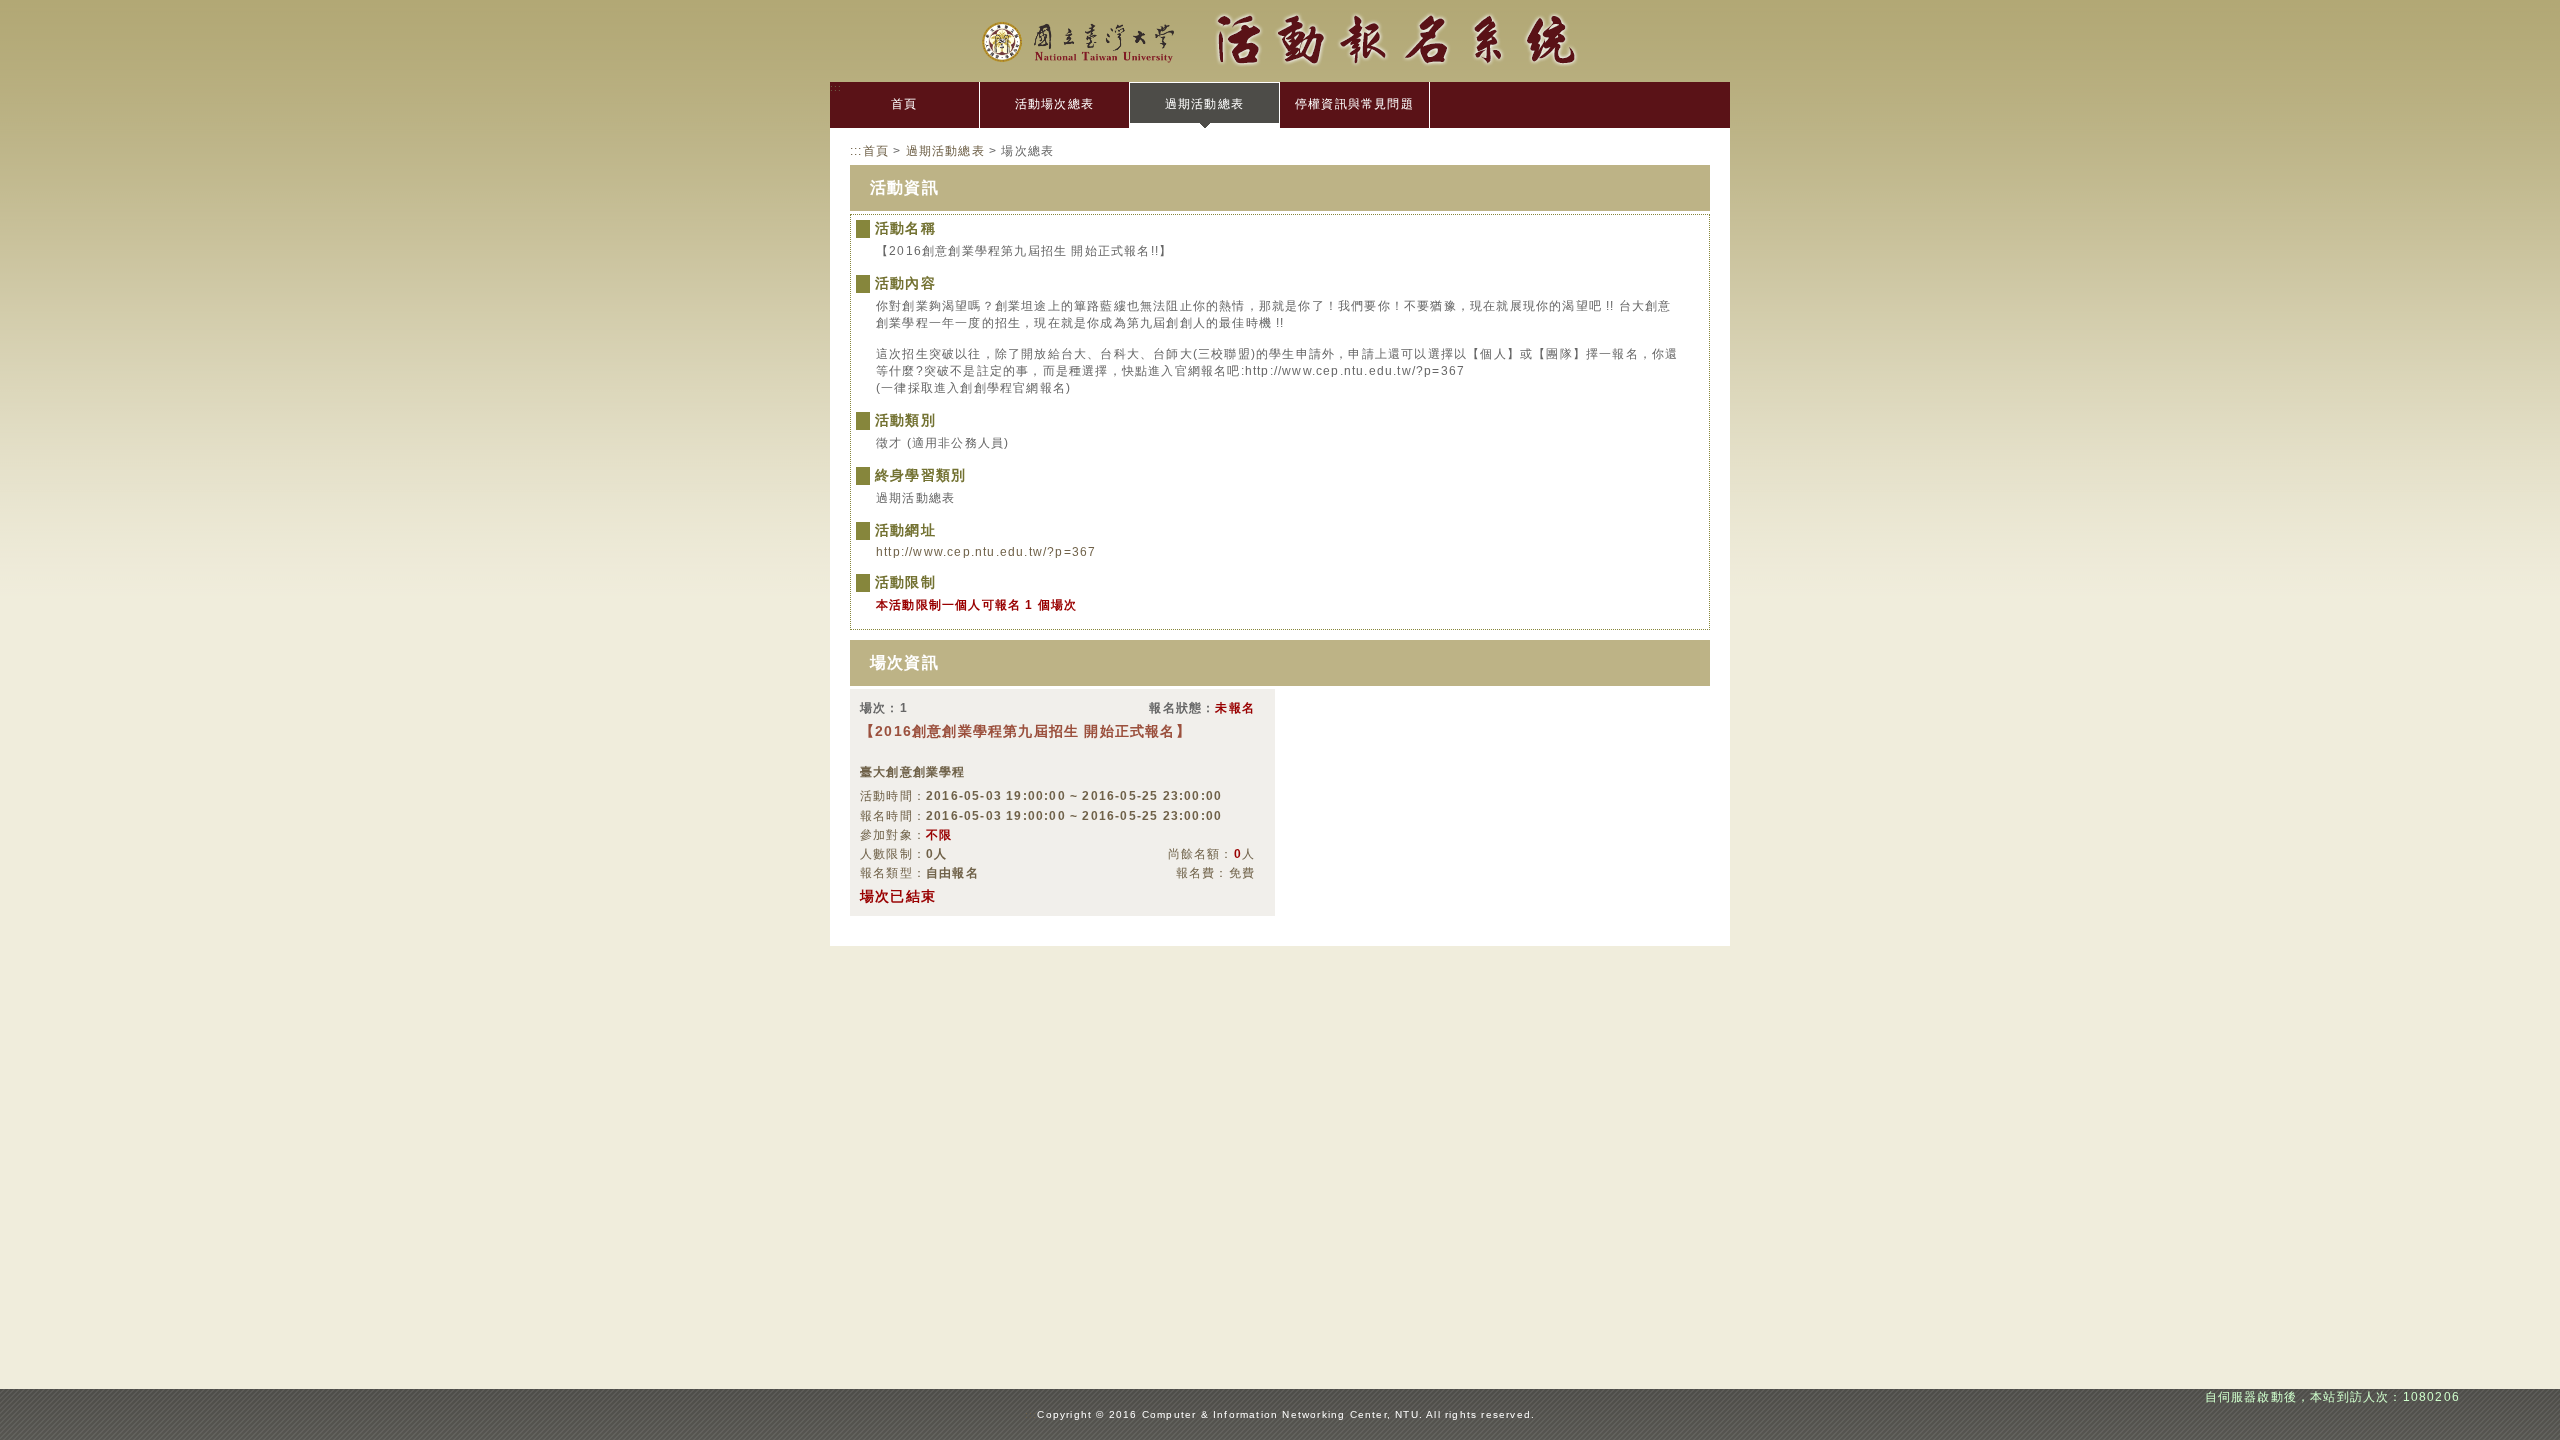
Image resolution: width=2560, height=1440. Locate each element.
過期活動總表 (1204, 104)
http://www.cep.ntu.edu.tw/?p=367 (986, 552)
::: (836, 87)
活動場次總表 (1054, 104)
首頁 (904, 104)
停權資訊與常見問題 (1354, 104)
